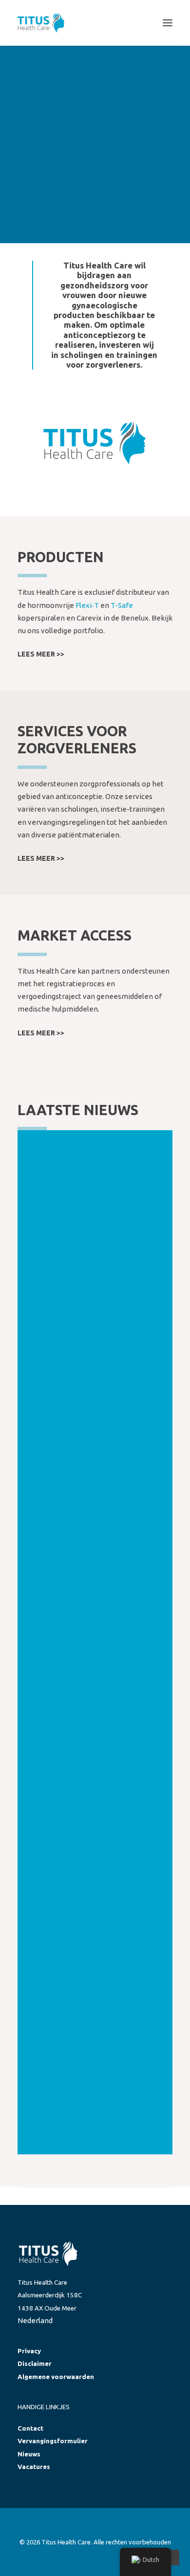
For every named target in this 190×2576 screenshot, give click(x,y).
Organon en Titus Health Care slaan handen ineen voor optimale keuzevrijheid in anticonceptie (93, 1871)
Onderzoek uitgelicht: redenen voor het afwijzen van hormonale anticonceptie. (92, 1269)
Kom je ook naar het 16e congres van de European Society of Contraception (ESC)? (95, 1503)
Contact (30, 2428)
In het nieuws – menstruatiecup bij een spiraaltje (91, 1386)
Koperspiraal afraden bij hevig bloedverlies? (93, 1156)
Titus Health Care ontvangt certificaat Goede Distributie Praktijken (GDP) (86, 1624)
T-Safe (122, 605)
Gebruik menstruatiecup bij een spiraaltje (93, 2093)
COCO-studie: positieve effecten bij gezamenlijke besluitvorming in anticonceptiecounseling (95, 1745)
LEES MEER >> (41, 654)
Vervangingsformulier (53, 2441)
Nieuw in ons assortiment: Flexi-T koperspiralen (95, 1988)
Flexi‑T (87, 605)
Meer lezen (77, 1192)
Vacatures (34, 2467)
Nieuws (29, 2454)
